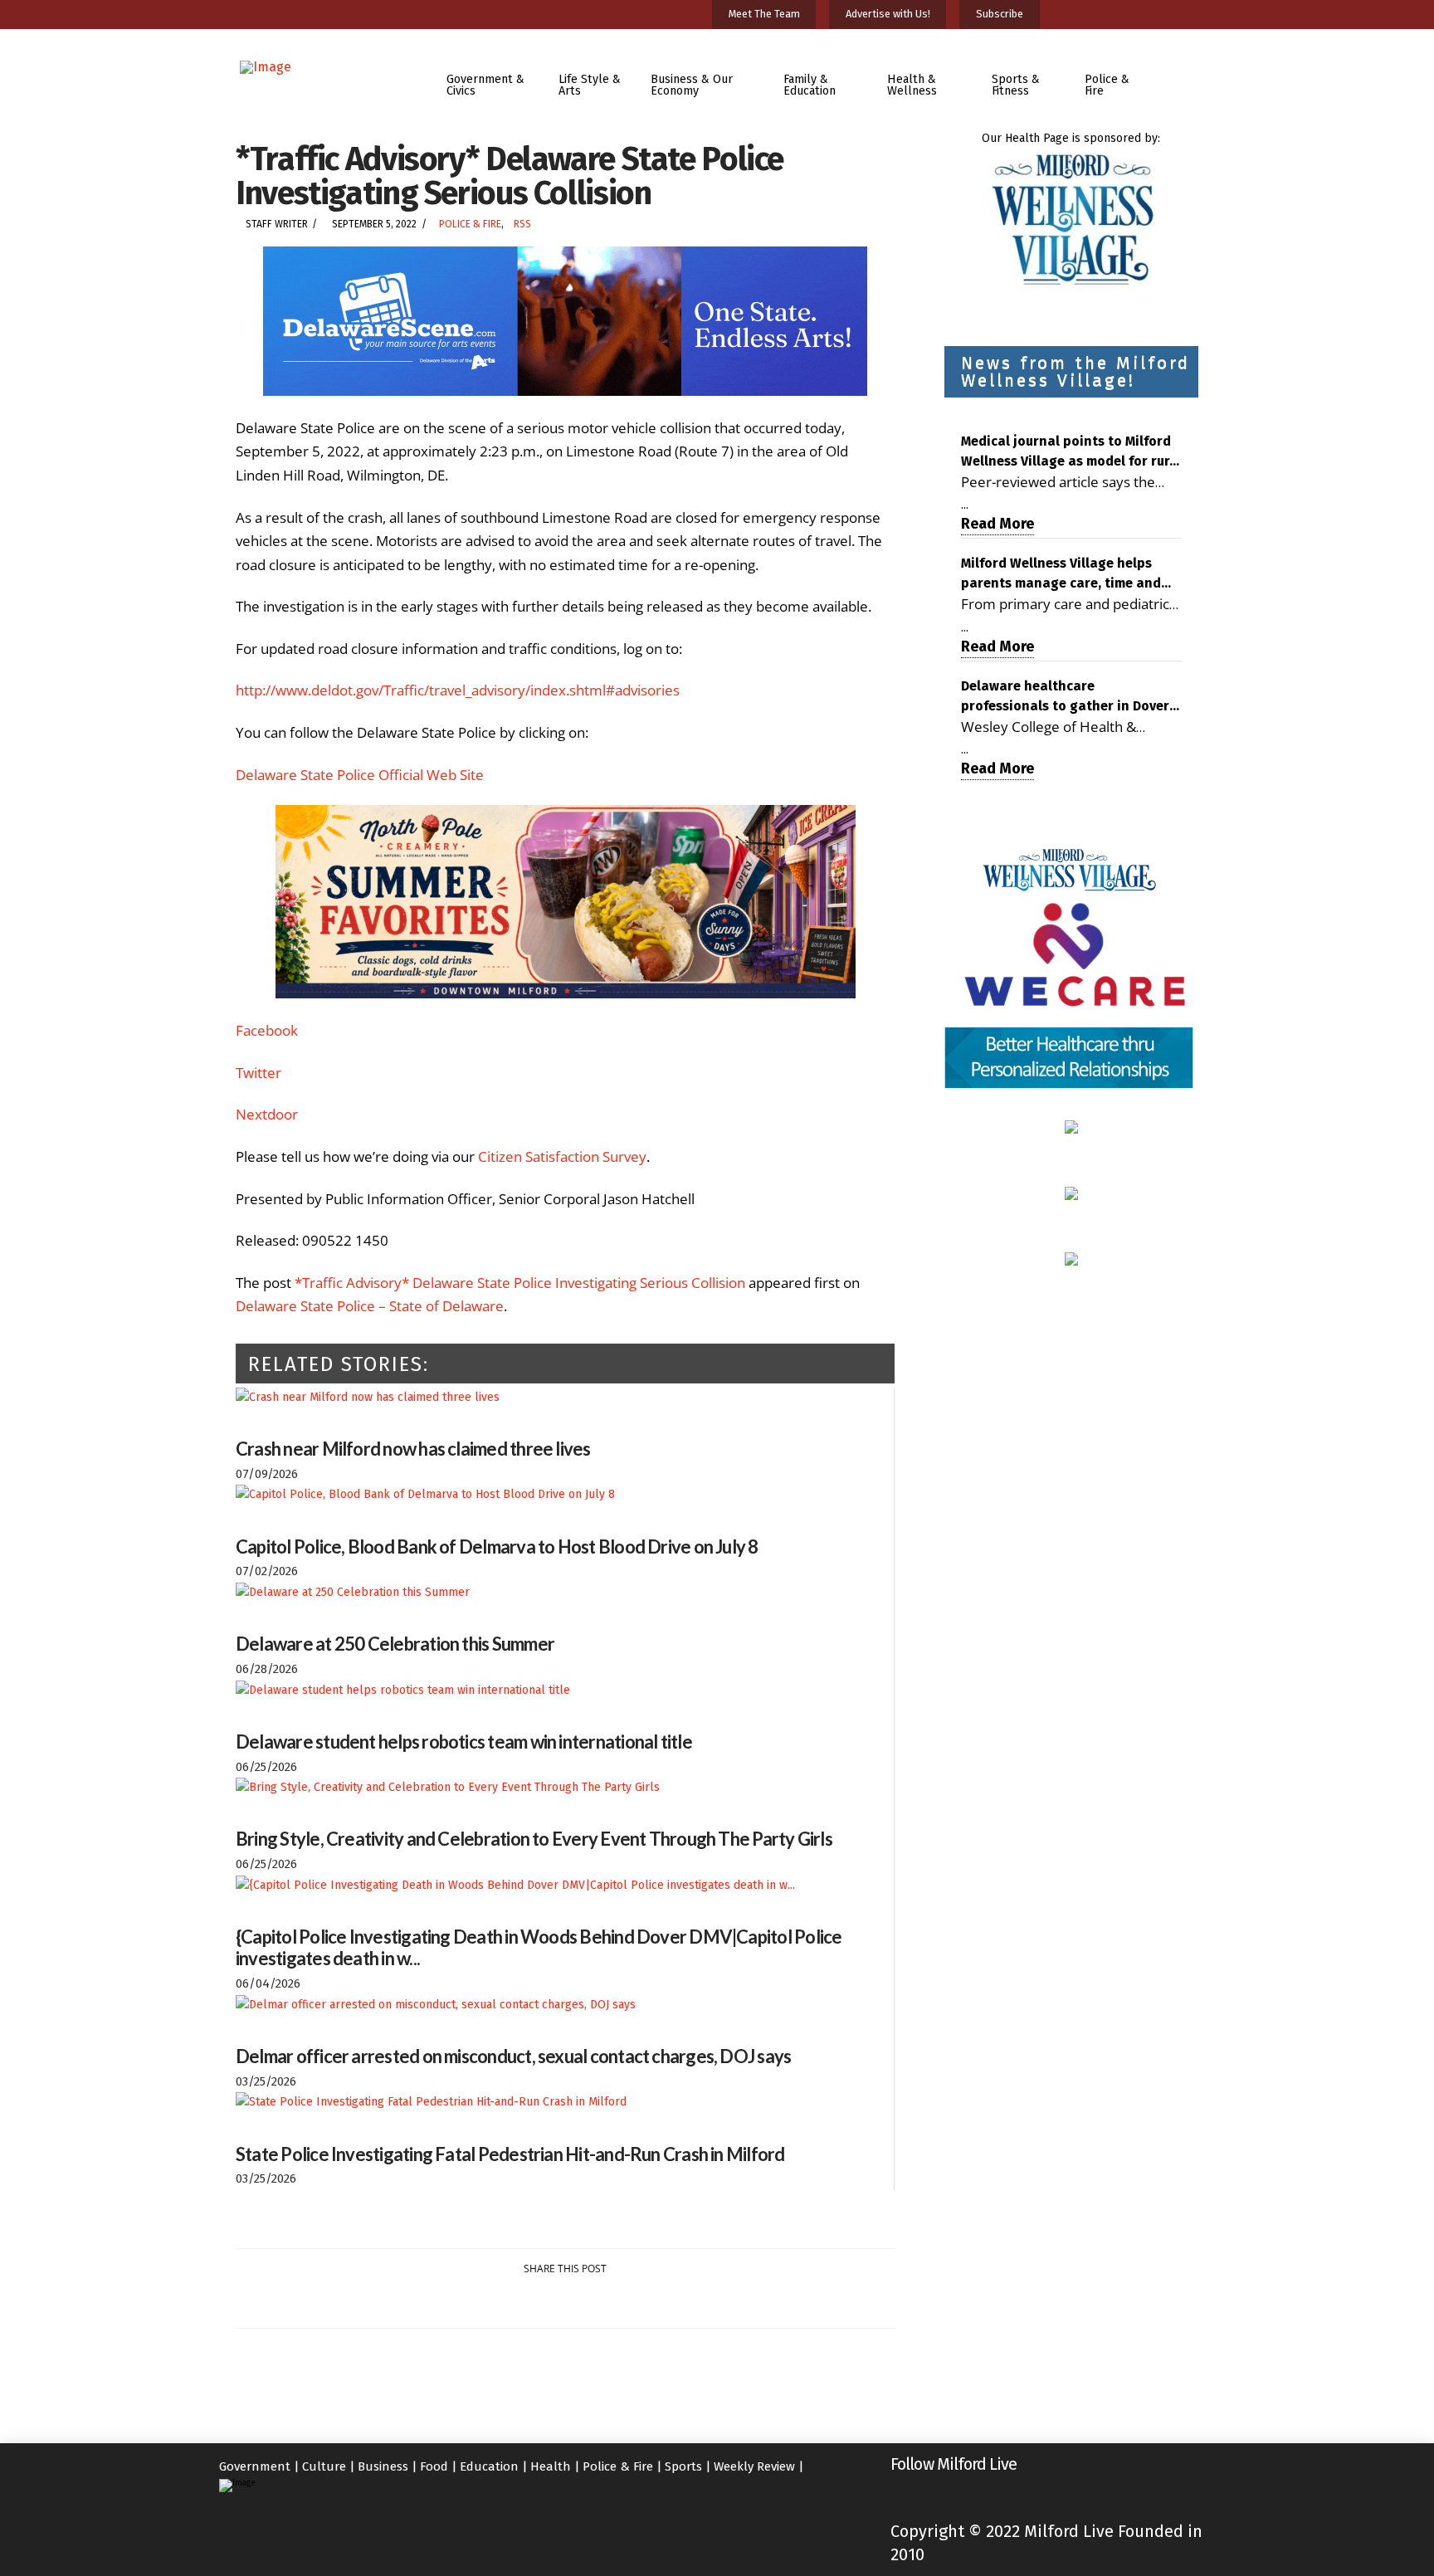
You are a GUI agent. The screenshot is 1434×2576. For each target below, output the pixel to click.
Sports (683, 2466)
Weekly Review (754, 2466)
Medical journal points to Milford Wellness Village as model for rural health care (1071, 452)
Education (489, 2466)
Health (551, 2466)
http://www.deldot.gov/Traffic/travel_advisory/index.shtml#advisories (458, 690)
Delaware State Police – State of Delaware (370, 1306)
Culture (324, 2466)
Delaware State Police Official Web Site (360, 775)
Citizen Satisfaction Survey (562, 1156)
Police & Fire (470, 224)
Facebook (267, 1030)
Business (383, 2466)
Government (255, 2466)
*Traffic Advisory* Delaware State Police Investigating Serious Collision (520, 1283)
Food (434, 2466)
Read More (997, 524)
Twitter (259, 1073)
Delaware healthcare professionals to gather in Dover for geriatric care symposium (1065, 697)
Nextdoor (267, 1114)
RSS (522, 224)
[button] (1185, 73)
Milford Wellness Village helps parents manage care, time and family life (1061, 574)
